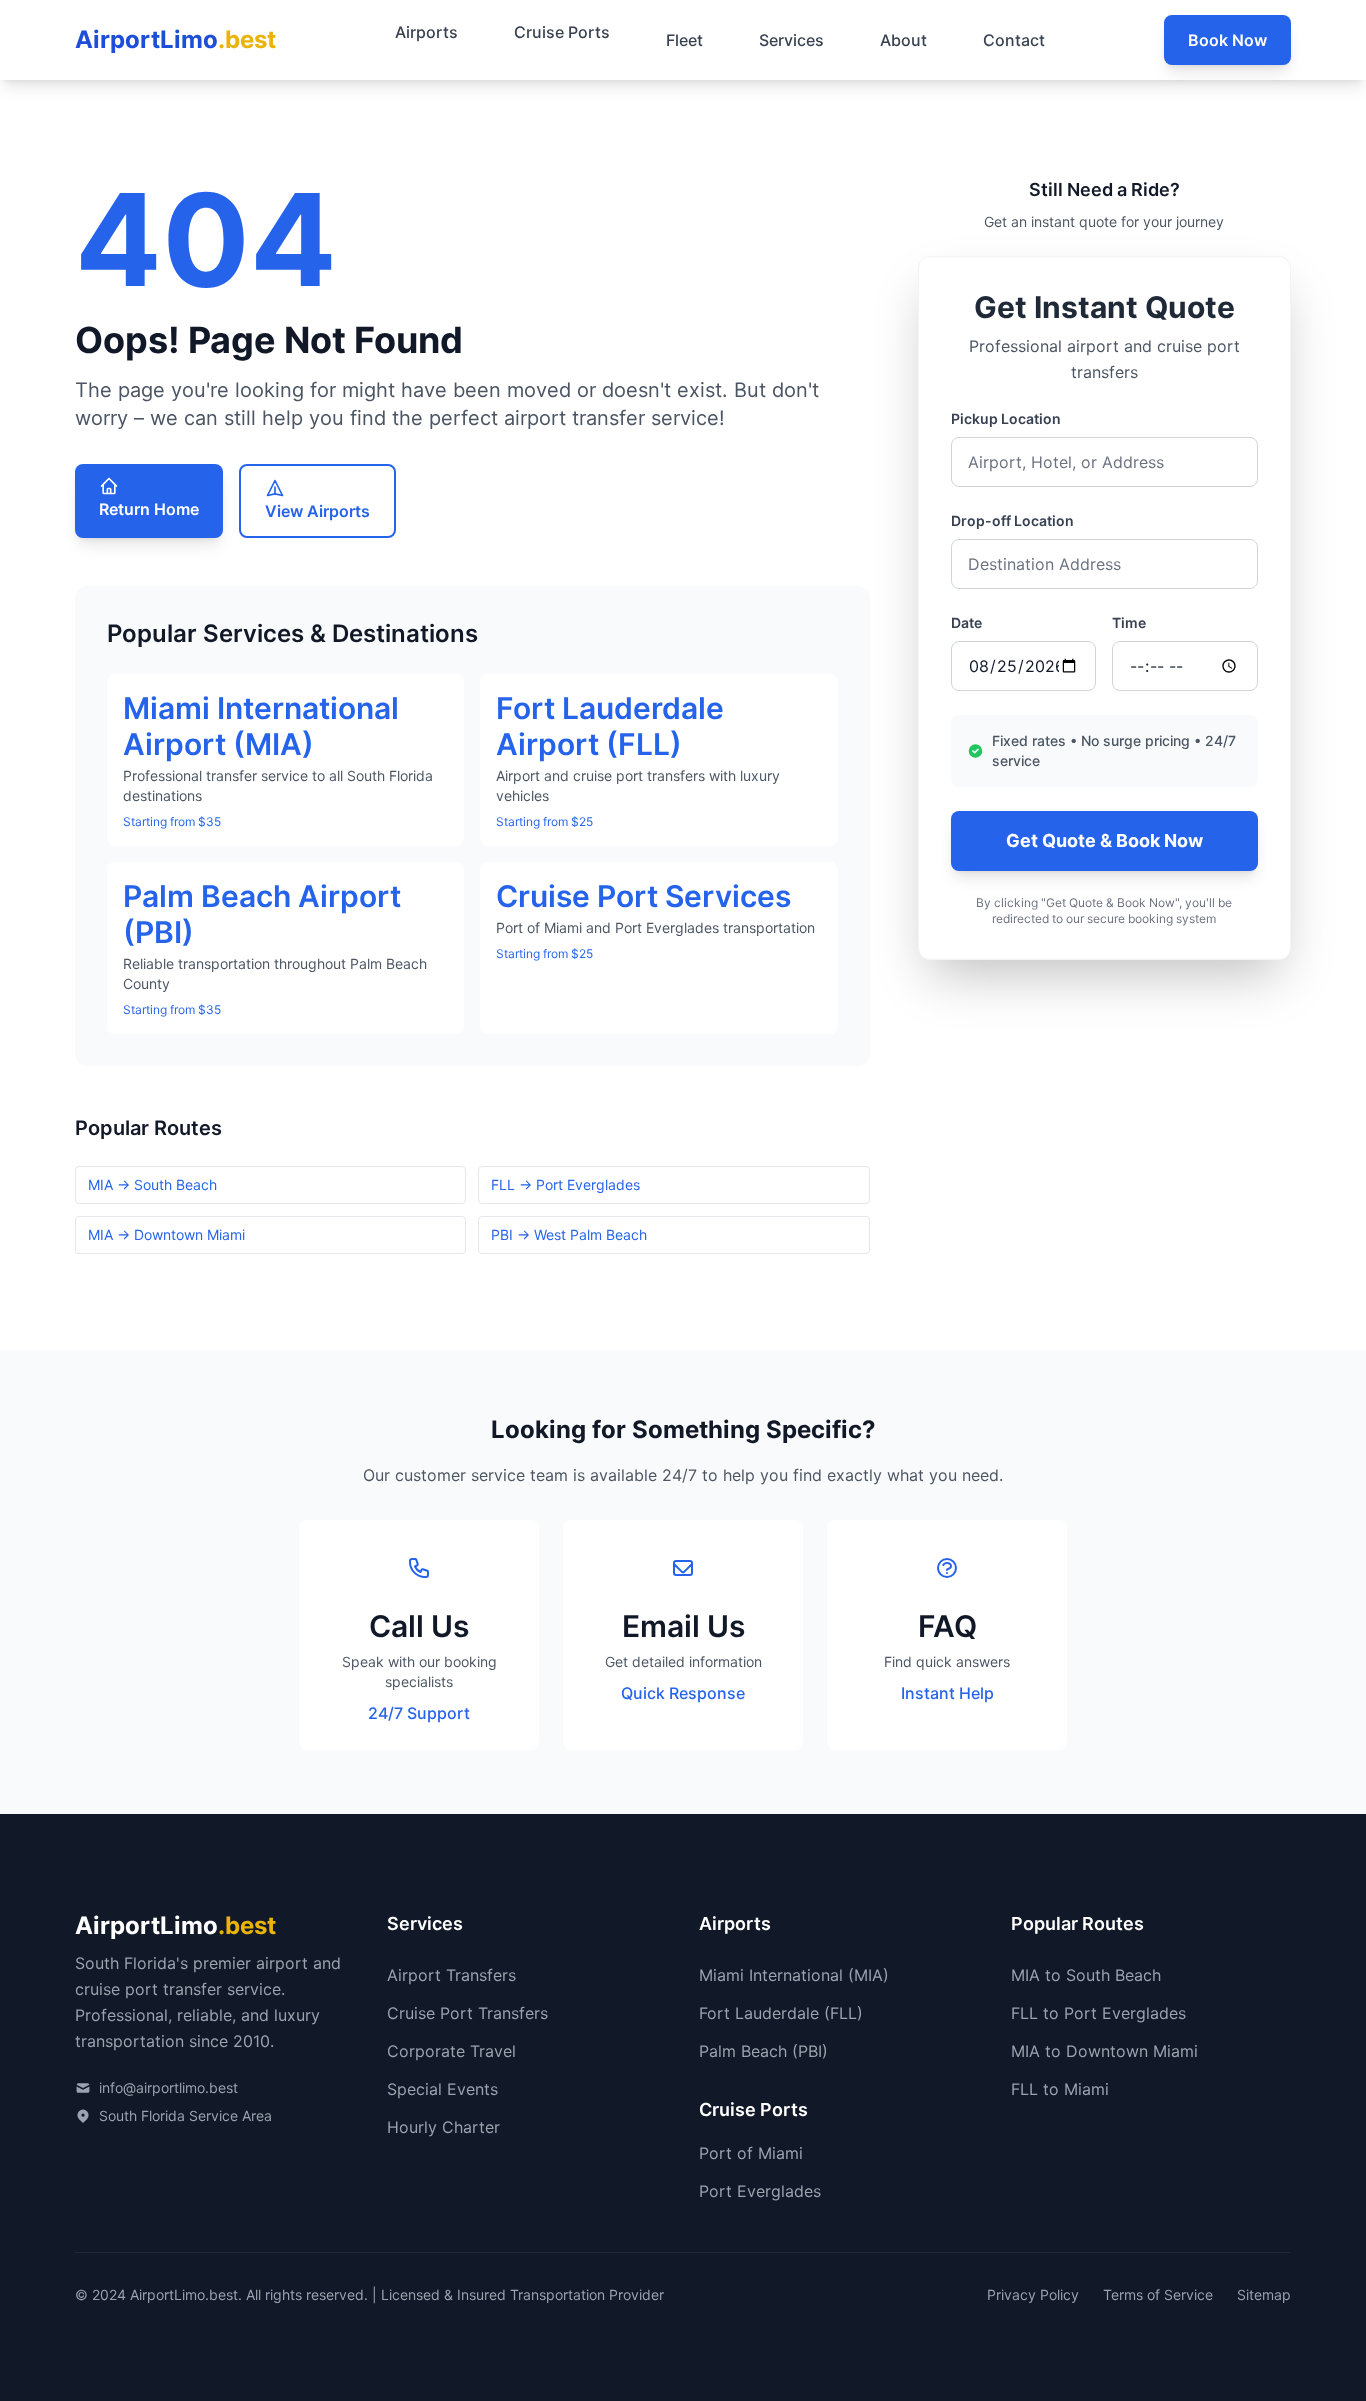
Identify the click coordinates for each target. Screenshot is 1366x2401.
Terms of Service (1158, 2294)
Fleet (684, 40)
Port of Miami (751, 2153)
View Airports (317, 511)
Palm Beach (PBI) (763, 2051)
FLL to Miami (1060, 2089)
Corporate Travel (451, 2051)
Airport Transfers (451, 1975)
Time (1129, 622)
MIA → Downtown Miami (166, 1234)
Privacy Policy (1033, 2294)
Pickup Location (1006, 418)
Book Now (1227, 40)
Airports (426, 32)
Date (966, 622)
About (903, 40)
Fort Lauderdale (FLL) (781, 2013)
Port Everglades (760, 2191)
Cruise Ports (562, 32)
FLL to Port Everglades (1098, 2013)
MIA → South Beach (152, 1184)
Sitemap (1264, 2294)
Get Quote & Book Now (1104, 840)
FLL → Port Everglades (565, 1184)
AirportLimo (175, 39)
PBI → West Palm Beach (569, 1234)
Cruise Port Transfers (467, 2013)
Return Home (149, 509)
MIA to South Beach (1086, 1975)
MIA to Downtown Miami (1104, 2051)
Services (791, 40)
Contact (1014, 40)
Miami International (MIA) (794, 1975)
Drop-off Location (1012, 520)
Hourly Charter (443, 2127)
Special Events (442, 2089)
